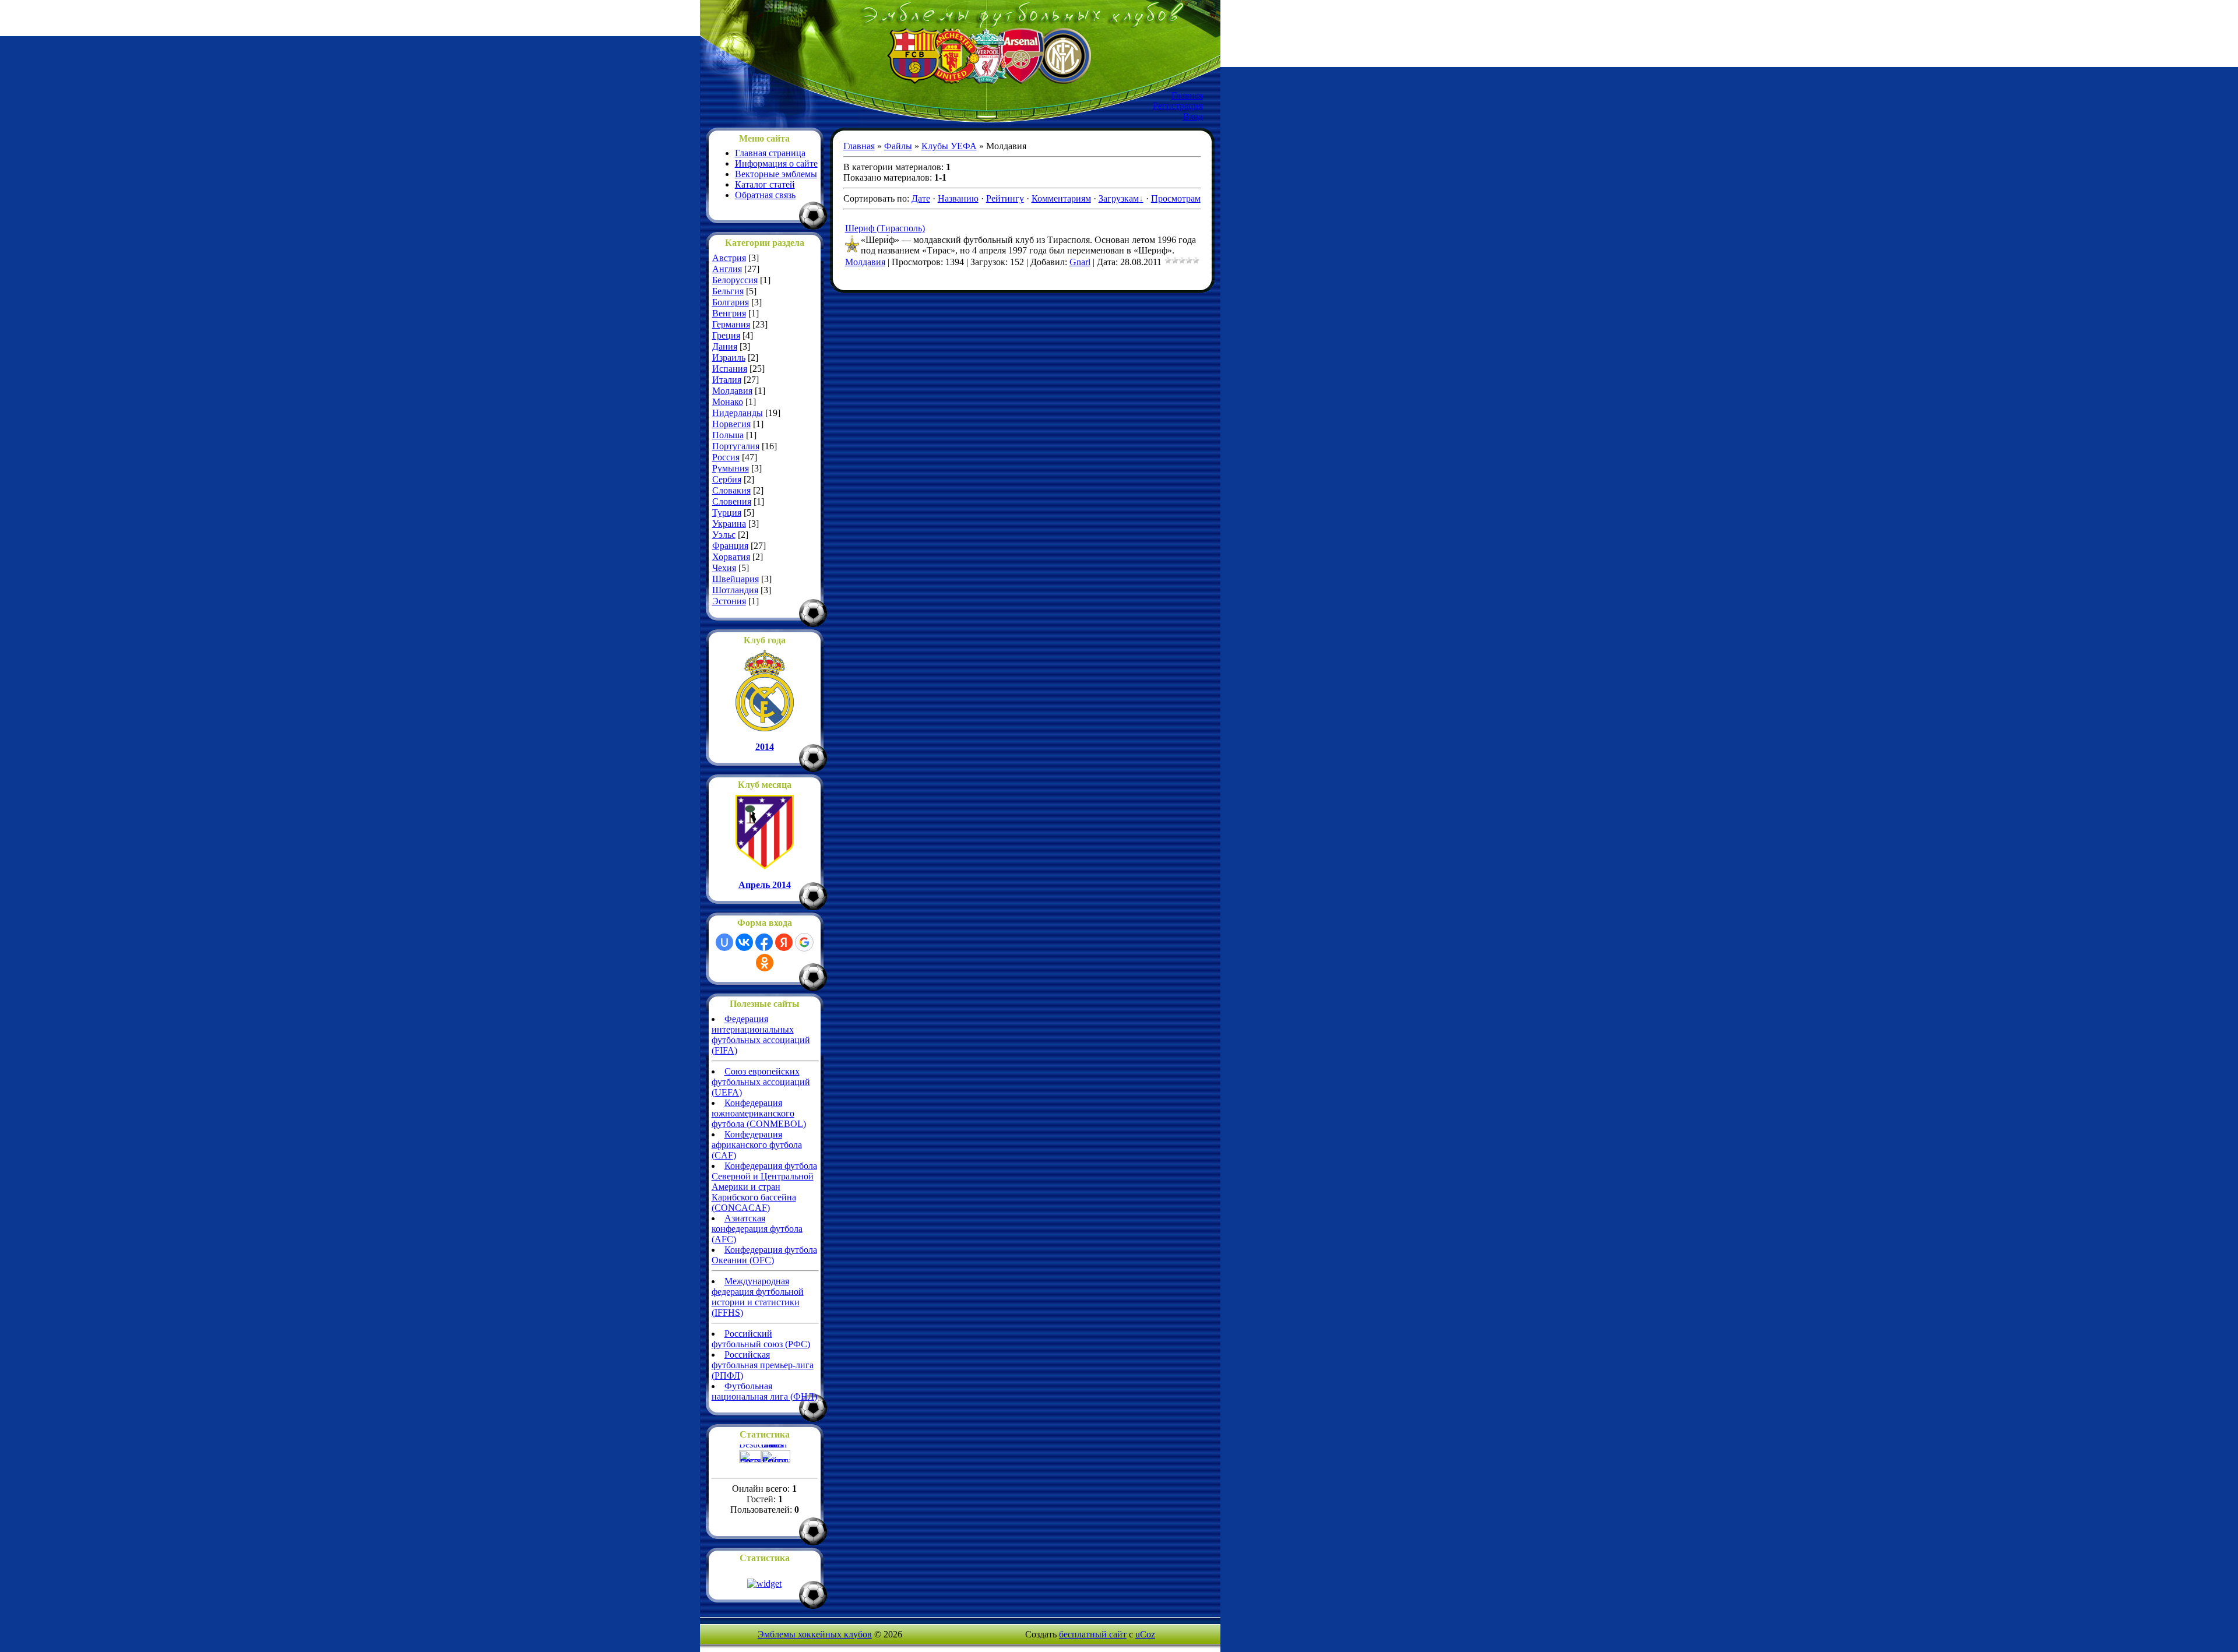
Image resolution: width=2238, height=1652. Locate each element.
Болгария (731, 302)
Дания (725, 346)
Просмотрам (1176, 198)
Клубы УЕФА (949, 146)
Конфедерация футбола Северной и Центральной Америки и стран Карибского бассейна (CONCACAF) (764, 1187)
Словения (732, 501)
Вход (1193, 116)
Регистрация (1178, 106)
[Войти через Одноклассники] (765, 963)
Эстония (729, 601)
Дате (921, 198)
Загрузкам (1119, 198)
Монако (728, 402)
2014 (765, 747)
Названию (958, 198)
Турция (727, 512)
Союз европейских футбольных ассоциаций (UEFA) (761, 1082)
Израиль (729, 357)
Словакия (731, 490)
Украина (729, 524)
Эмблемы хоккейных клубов (815, 1634)
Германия (731, 324)
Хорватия (731, 557)
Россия (726, 457)
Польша (728, 435)
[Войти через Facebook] (764, 942)
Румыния (731, 468)
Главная (1187, 95)
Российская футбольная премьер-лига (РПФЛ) (763, 1365)
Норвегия (731, 424)
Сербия (727, 479)
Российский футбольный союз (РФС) (761, 1339)
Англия (727, 269)
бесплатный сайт (1093, 1634)
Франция (730, 546)
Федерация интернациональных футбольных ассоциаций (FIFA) (761, 1035)
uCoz (1145, 1634)
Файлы (898, 146)
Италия (727, 380)
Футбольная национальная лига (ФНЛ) (764, 1391)
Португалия (736, 446)
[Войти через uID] (724, 942)
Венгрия (729, 313)
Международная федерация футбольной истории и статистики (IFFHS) (758, 1297)
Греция (726, 335)
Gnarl (1080, 262)
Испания (730, 369)
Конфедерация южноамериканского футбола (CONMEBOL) (759, 1113)
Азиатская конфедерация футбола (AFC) (757, 1229)
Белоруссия (735, 280)
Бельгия (728, 291)
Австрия (729, 258)
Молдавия (732, 391)
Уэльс (724, 535)
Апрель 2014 (765, 885)
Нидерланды (738, 413)
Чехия (724, 568)
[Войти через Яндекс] (784, 942)
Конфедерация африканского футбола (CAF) (757, 1145)
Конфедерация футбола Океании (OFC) (764, 1255)
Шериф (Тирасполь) (885, 228)
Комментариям (1061, 198)
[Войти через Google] (804, 942)
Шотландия (735, 590)
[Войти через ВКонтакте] (744, 942)
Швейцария (736, 579)
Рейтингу (1005, 198)
